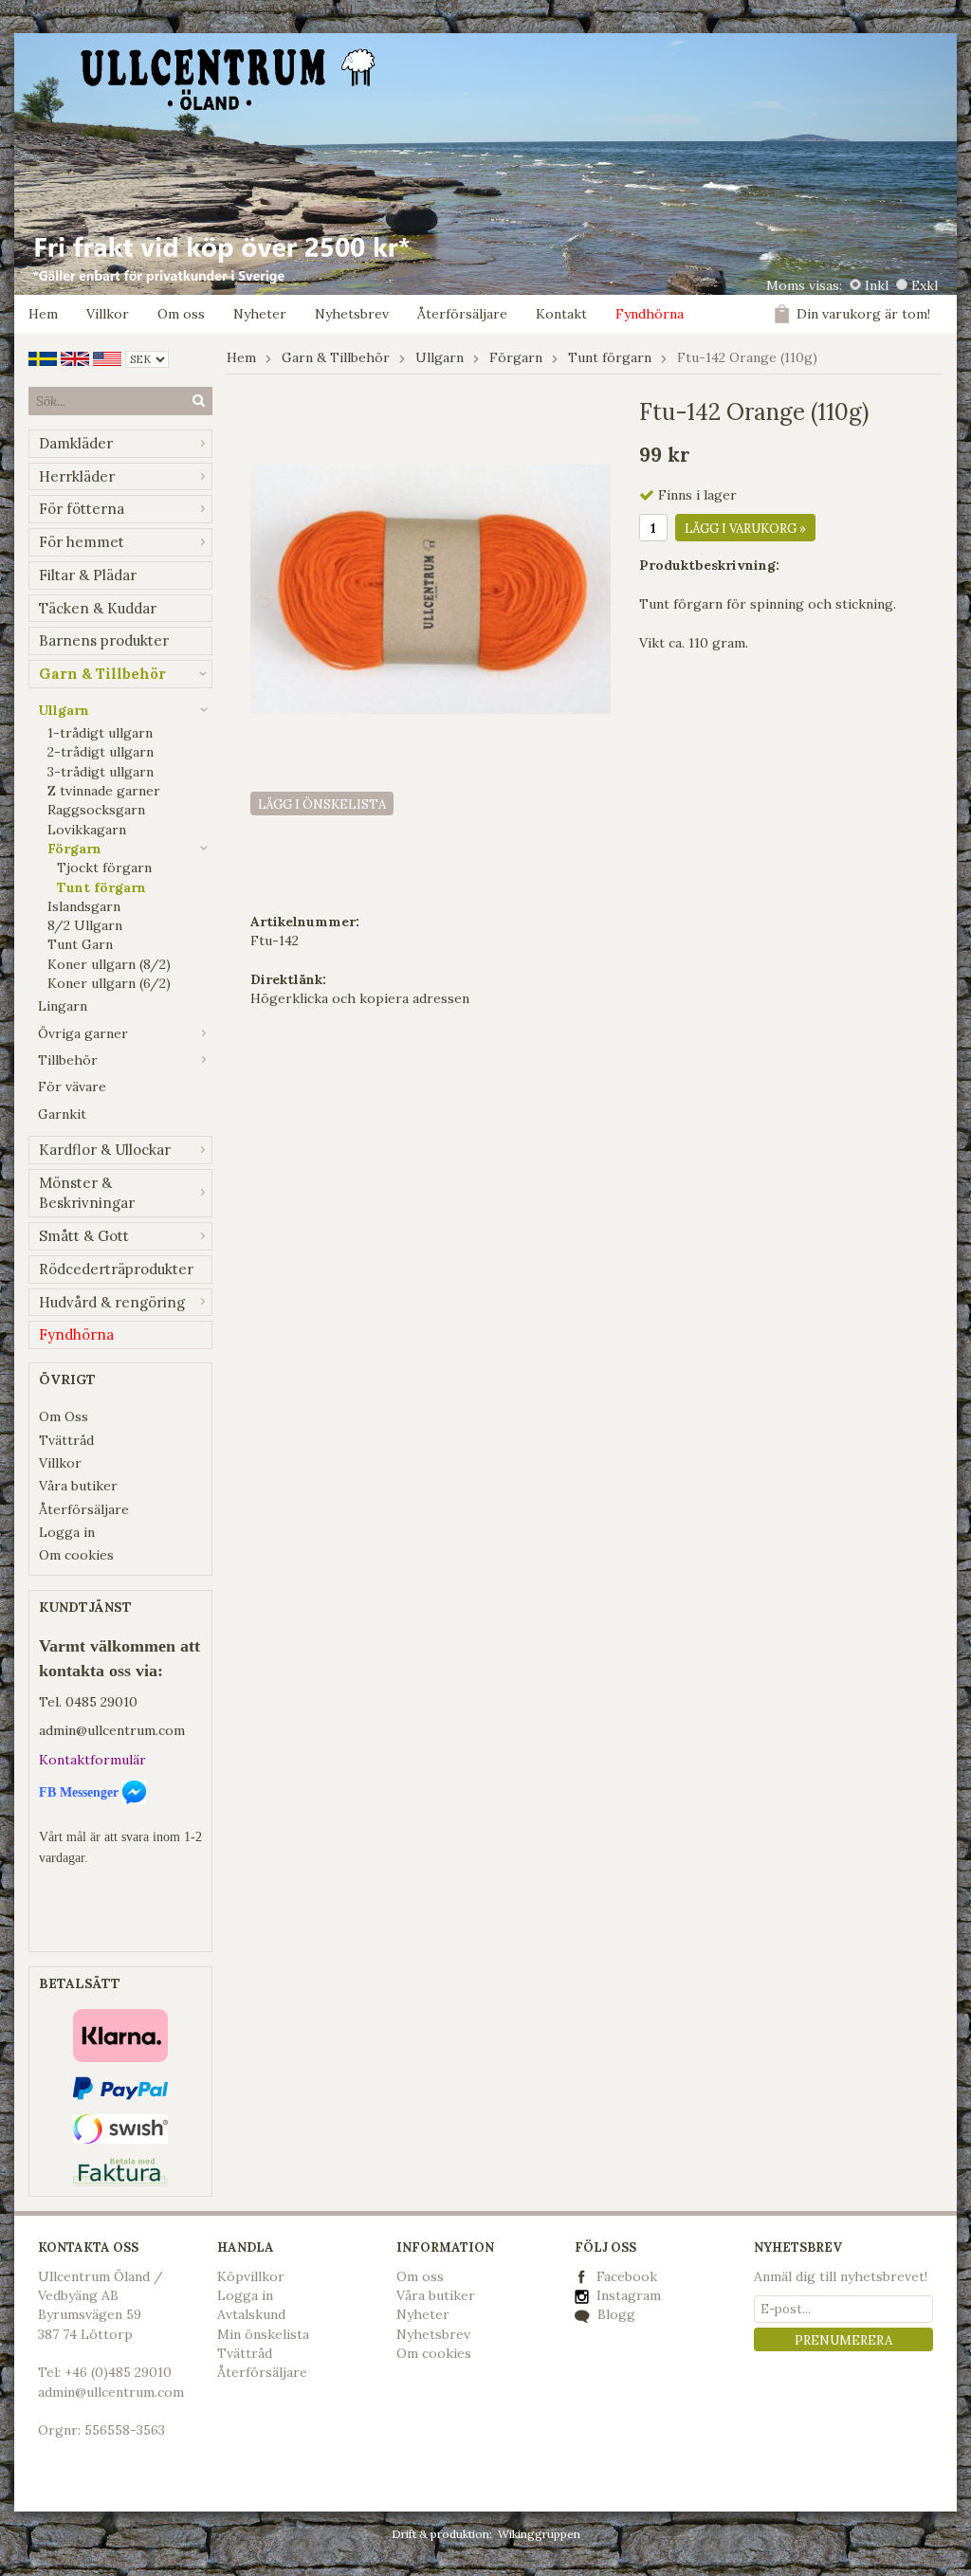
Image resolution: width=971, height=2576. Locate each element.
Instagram (627, 2295)
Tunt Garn (80, 944)
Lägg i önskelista (322, 804)
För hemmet (82, 542)
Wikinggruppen (539, 2534)
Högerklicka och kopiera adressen (360, 998)
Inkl (877, 285)
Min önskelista (263, 2334)
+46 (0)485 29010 (118, 2372)
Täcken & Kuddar (98, 608)
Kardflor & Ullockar (105, 1150)
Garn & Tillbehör (102, 674)
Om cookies (76, 1555)
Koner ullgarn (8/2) (109, 964)
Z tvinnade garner (104, 791)
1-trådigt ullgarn (100, 733)
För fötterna (82, 509)
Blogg (614, 2314)
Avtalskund (251, 2314)
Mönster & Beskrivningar (87, 1193)
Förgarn (74, 849)
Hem (43, 314)
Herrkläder (77, 476)
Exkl (925, 285)
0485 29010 (101, 1702)
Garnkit (62, 1114)
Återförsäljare (462, 314)
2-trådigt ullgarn (101, 752)
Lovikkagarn (87, 830)
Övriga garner (83, 1033)
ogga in (249, 2295)
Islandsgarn (84, 906)
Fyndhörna (650, 314)
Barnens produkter (104, 640)
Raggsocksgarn (96, 810)
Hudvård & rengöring (112, 1302)
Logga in (67, 1532)
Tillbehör (68, 1060)
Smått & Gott (84, 1236)
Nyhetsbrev (352, 314)
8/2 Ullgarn (85, 925)
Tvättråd (66, 1440)
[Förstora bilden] (431, 588)
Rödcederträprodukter (116, 1269)
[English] (75, 357)
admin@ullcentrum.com (112, 1730)
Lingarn (63, 1006)
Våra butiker (78, 1486)
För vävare (72, 1087)
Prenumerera (843, 2340)
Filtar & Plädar (88, 575)
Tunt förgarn (101, 887)
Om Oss (64, 1416)
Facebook (627, 2276)
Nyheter (260, 314)
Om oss (181, 314)
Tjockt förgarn (104, 868)
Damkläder (76, 443)
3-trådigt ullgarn (101, 772)
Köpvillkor (251, 2276)
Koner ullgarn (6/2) (109, 983)
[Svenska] (43, 357)
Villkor (108, 314)
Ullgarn (64, 710)
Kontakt (561, 314)
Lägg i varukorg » (745, 529)
